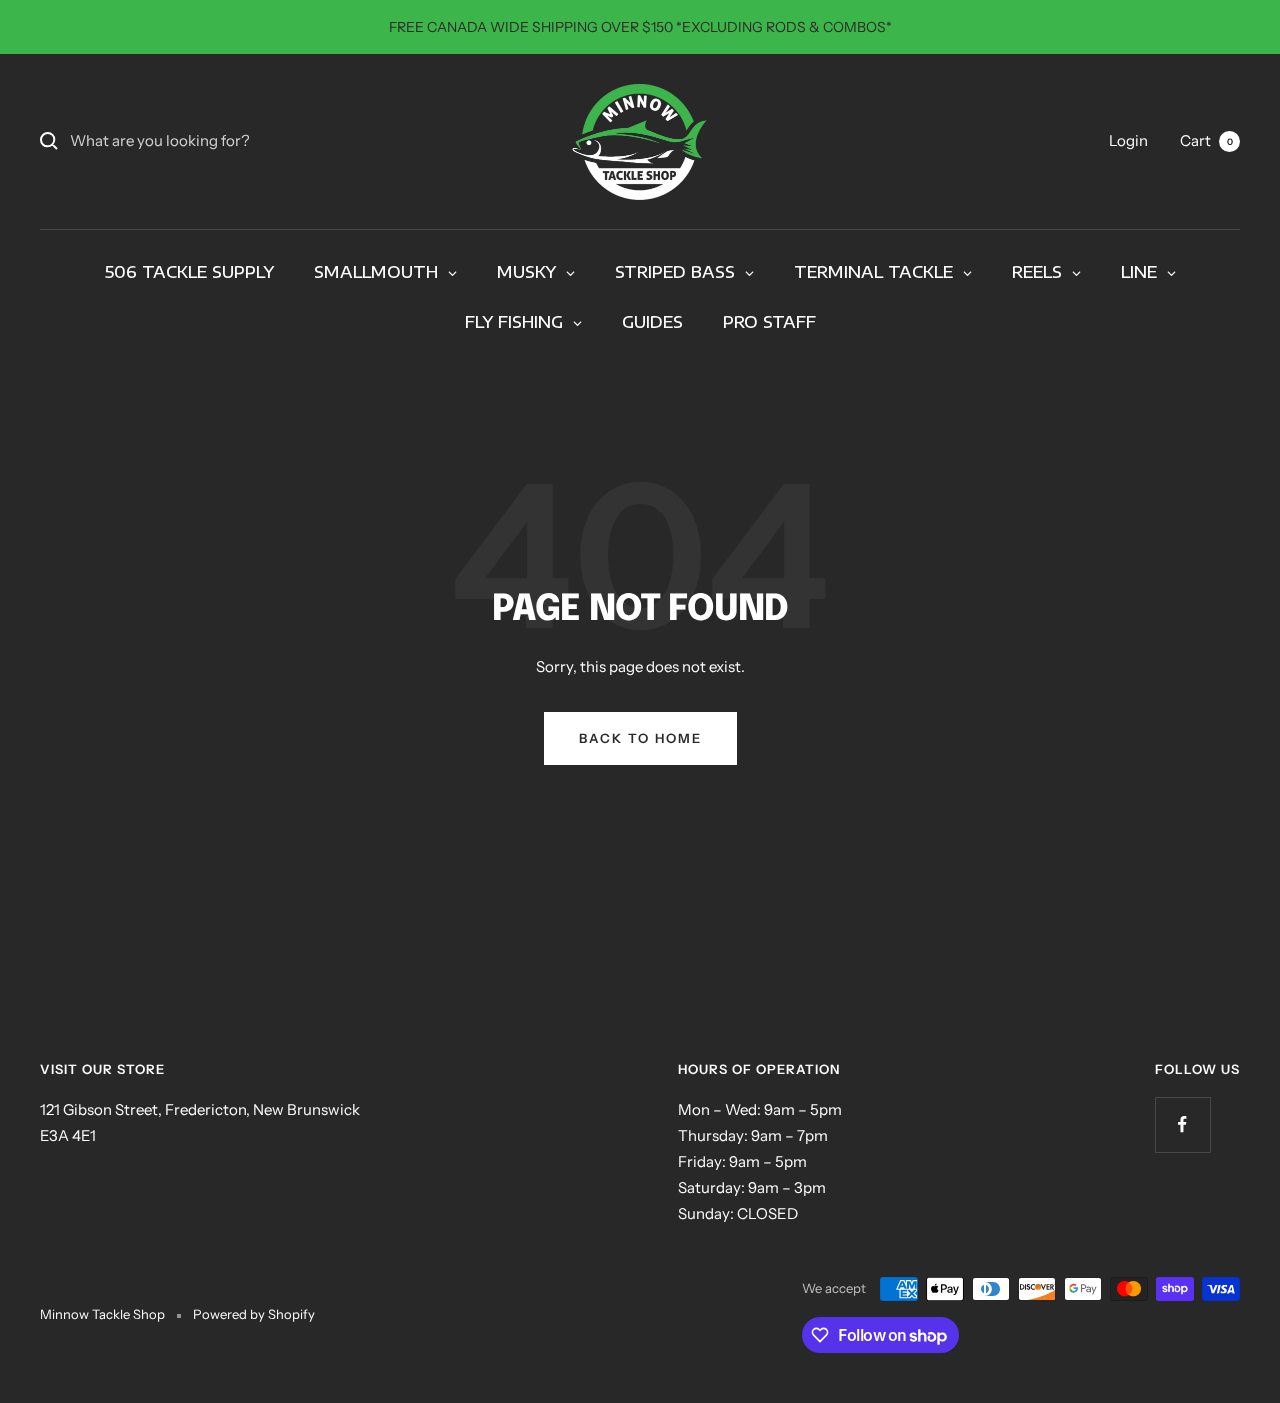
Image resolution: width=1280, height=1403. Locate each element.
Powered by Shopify (254, 1314)
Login (1128, 140)
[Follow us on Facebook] (1182, 1124)
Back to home (640, 738)
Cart (1206, 140)
